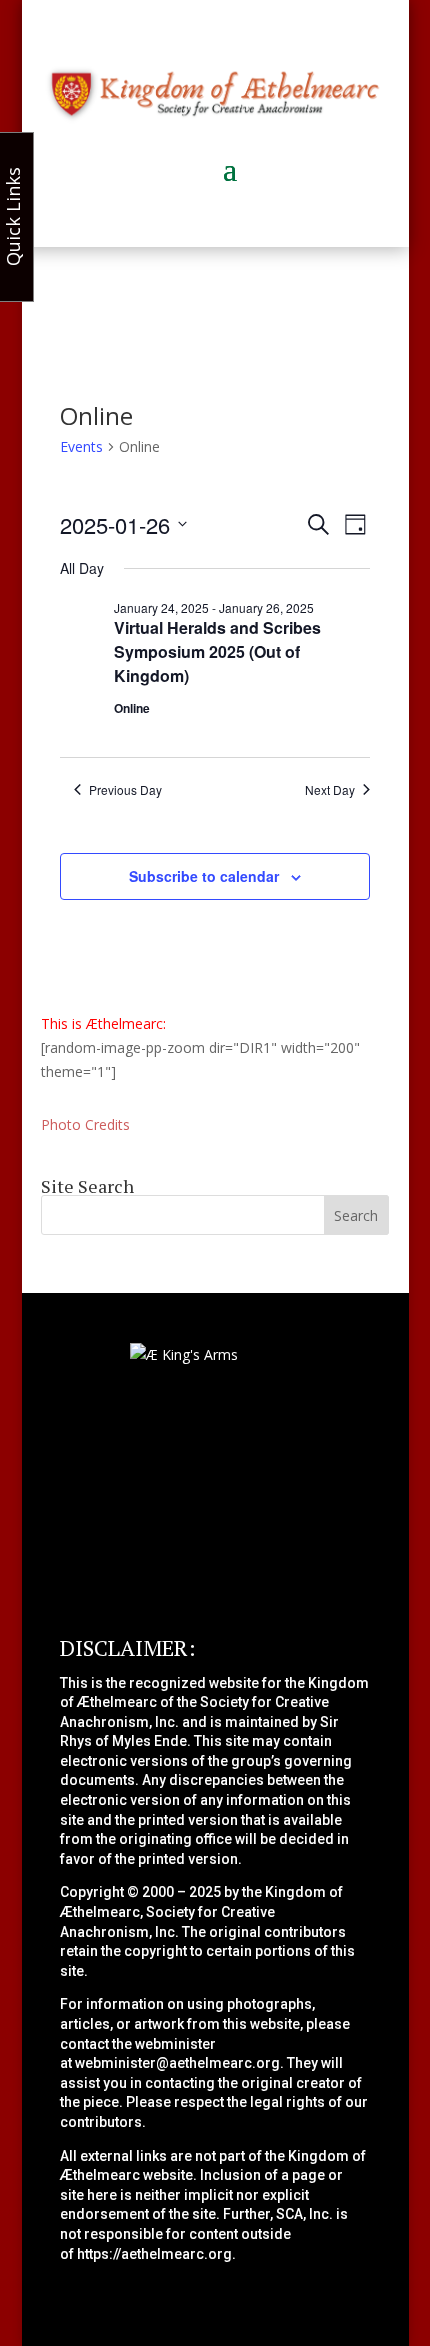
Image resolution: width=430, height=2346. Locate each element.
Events (81, 446)
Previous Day (125, 790)
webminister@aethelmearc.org (177, 2063)
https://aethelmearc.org (154, 2254)
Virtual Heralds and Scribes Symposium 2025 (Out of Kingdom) (217, 651)
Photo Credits (85, 1124)
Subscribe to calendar (204, 876)
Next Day (330, 790)
